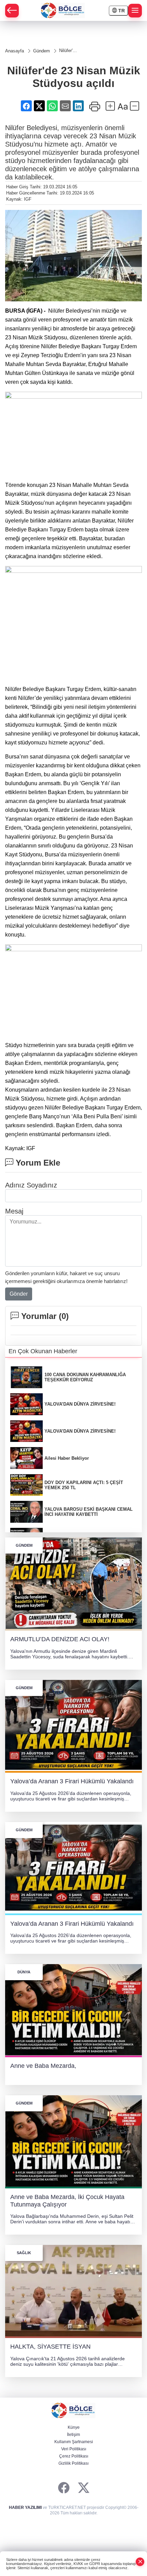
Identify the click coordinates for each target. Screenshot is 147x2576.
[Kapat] (140, 2562)
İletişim (73, 2435)
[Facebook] (64, 2488)
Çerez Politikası (74, 2456)
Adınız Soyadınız (31, 1185)
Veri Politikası (74, 2449)
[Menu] (135, 11)
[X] (84, 2488)
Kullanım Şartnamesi (74, 2442)
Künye (74, 2427)
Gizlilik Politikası (73, 2463)
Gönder (19, 1294)
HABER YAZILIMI (25, 2508)
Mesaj (14, 1211)
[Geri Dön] (12, 11)
